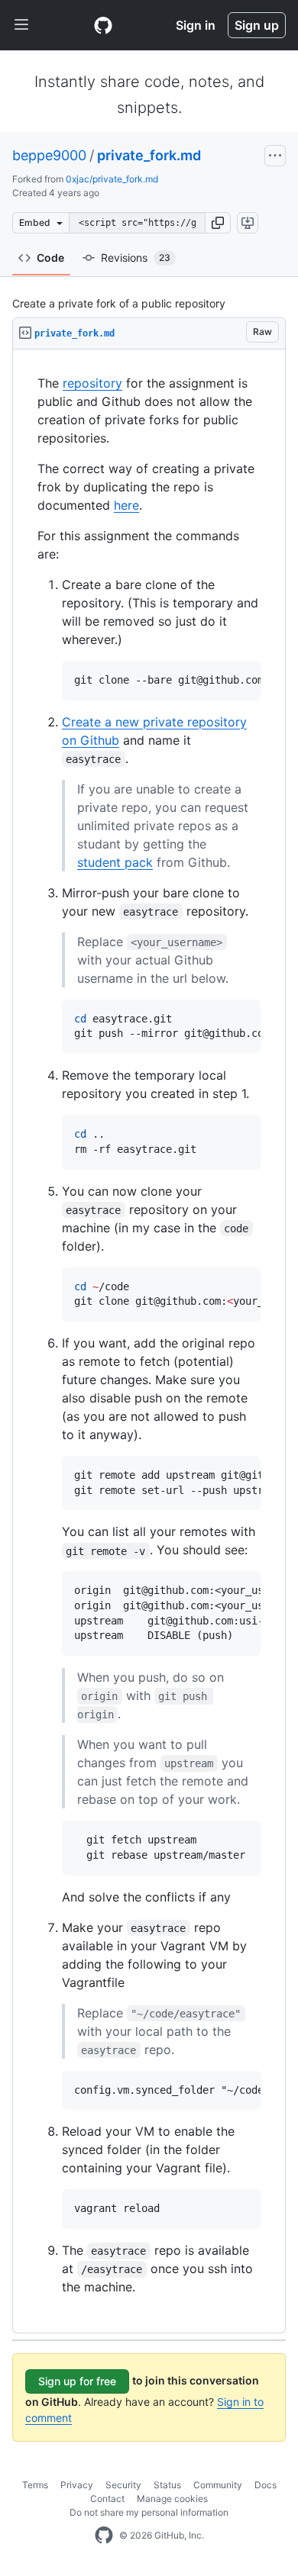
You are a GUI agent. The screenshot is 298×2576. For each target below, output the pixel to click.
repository (92, 383)
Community (218, 2485)
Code (50, 258)
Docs (266, 2485)
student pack (115, 862)
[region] (149, 1341)
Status (167, 2485)
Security (123, 2485)
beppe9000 (49, 155)
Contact (107, 2499)
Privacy (77, 2485)
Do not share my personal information (149, 2512)
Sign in (196, 25)
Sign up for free (77, 2381)
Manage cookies (172, 2499)
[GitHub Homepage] (104, 2536)
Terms (35, 2485)
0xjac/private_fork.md (112, 179)
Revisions (136, 258)
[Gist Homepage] (103, 25)
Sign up (257, 25)
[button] (218, 223)
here (126, 505)
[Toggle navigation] (21, 25)
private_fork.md (149, 155)
